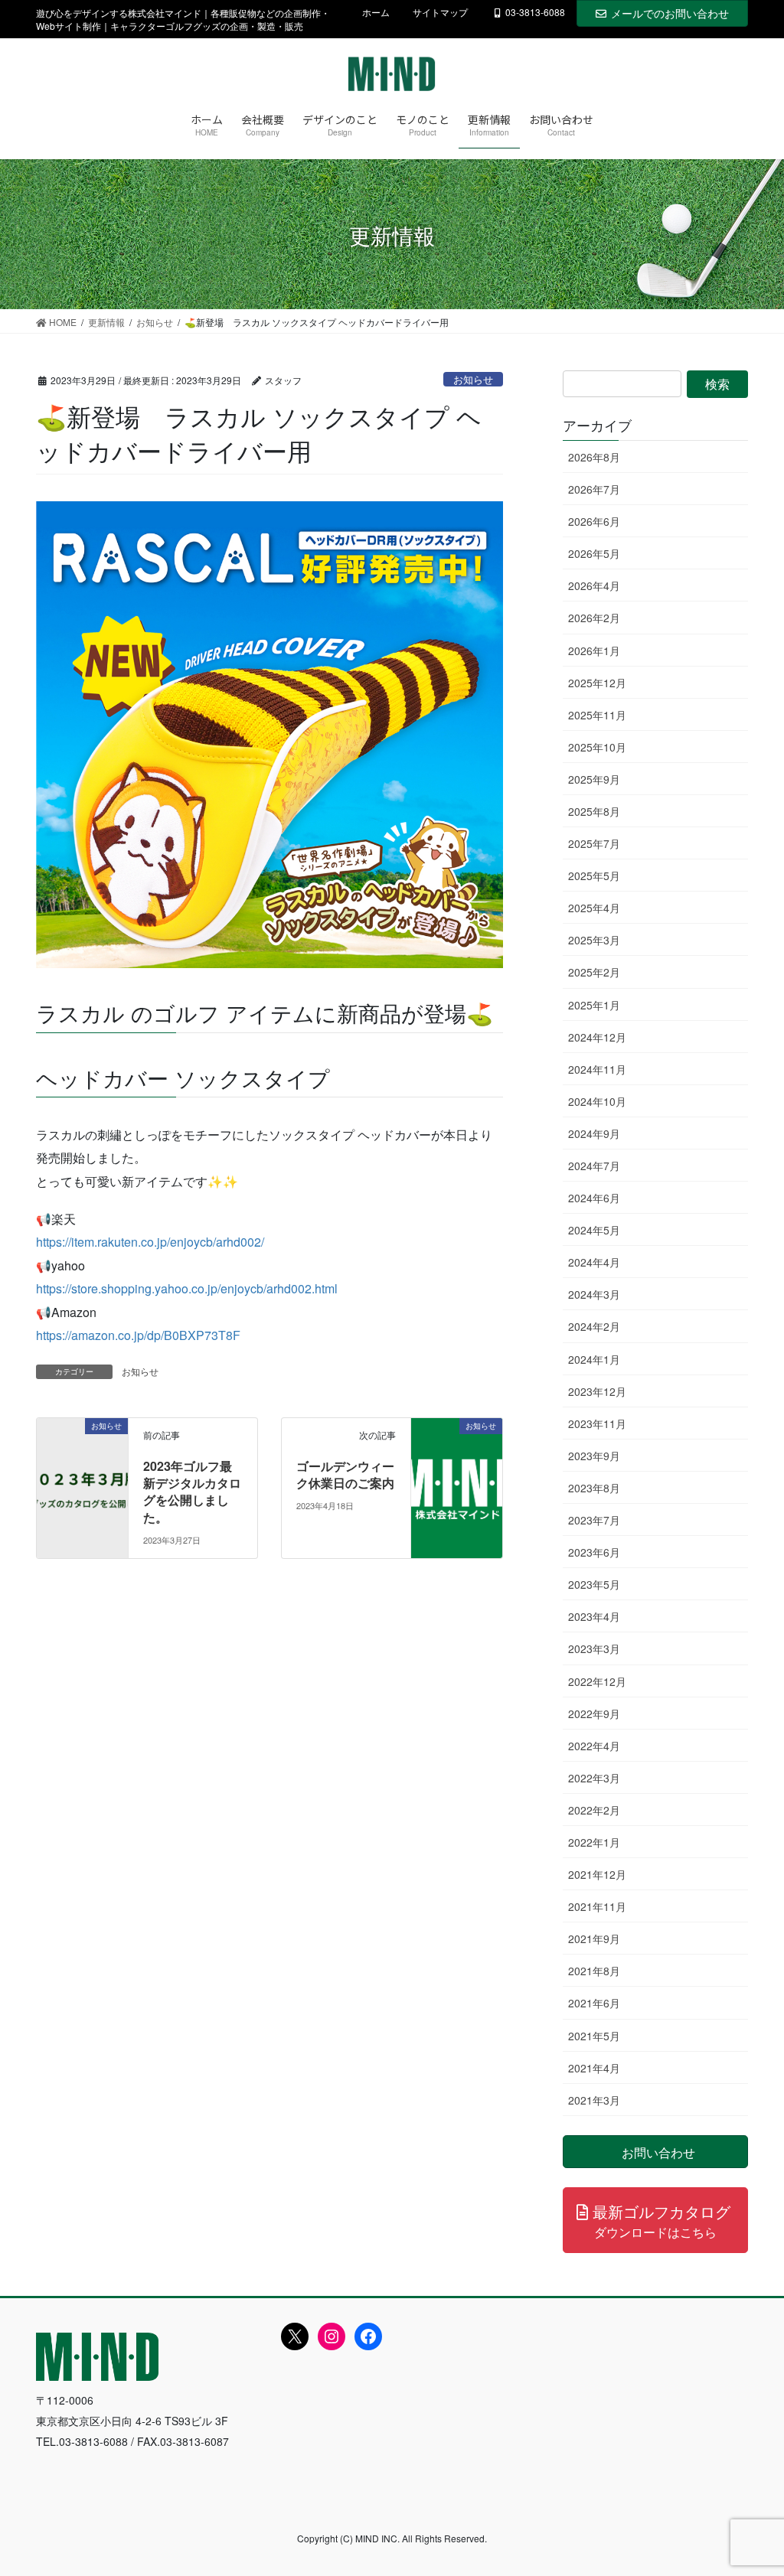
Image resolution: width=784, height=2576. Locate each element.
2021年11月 (597, 1906)
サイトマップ (440, 12)
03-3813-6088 (535, 12)
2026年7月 (594, 489)
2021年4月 (594, 2068)
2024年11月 (597, 1069)
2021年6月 (594, 2003)
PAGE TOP (750, 2484)
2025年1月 (594, 1005)
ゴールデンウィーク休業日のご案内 (345, 1474)
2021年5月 (594, 2036)
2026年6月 (594, 521)
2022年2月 (594, 1810)
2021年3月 (594, 2100)
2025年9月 (594, 779)
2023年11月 (597, 1423)
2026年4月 (594, 585)
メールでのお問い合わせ (670, 13)
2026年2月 (594, 618)
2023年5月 (594, 1584)
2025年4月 (594, 908)
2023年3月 (594, 1648)
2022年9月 (594, 1714)
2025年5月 (594, 876)
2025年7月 (594, 843)
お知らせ (473, 379)
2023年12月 (597, 1391)
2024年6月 (594, 1198)
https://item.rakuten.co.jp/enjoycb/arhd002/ (150, 1242)
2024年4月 (594, 1262)
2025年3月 (594, 940)
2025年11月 (597, 715)
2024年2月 (594, 1326)
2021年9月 (594, 1939)
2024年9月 (594, 1133)
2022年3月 (594, 1778)
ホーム (376, 12)
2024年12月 (597, 1037)
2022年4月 (594, 1746)
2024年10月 (597, 1101)
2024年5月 (594, 1230)
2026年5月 (594, 553)
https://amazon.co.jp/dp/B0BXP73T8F (138, 1335)
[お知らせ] (82, 1474)
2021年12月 (597, 1874)
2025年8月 (594, 811)
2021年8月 (594, 1971)
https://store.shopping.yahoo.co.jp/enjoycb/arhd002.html (187, 1288)
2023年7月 (594, 1520)
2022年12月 (597, 1681)
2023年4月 (594, 1616)
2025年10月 (597, 747)
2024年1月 (594, 1359)
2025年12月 (597, 683)
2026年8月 (594, 457)
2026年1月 (594, 651)
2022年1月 (594, 1842)
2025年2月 (594, 972)
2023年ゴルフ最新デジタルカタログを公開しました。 (192, 1492)
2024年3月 (594, 1294)
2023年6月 (594, 1552)
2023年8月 (594, 1488)
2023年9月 (594, 1456)
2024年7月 (594, 1166)
